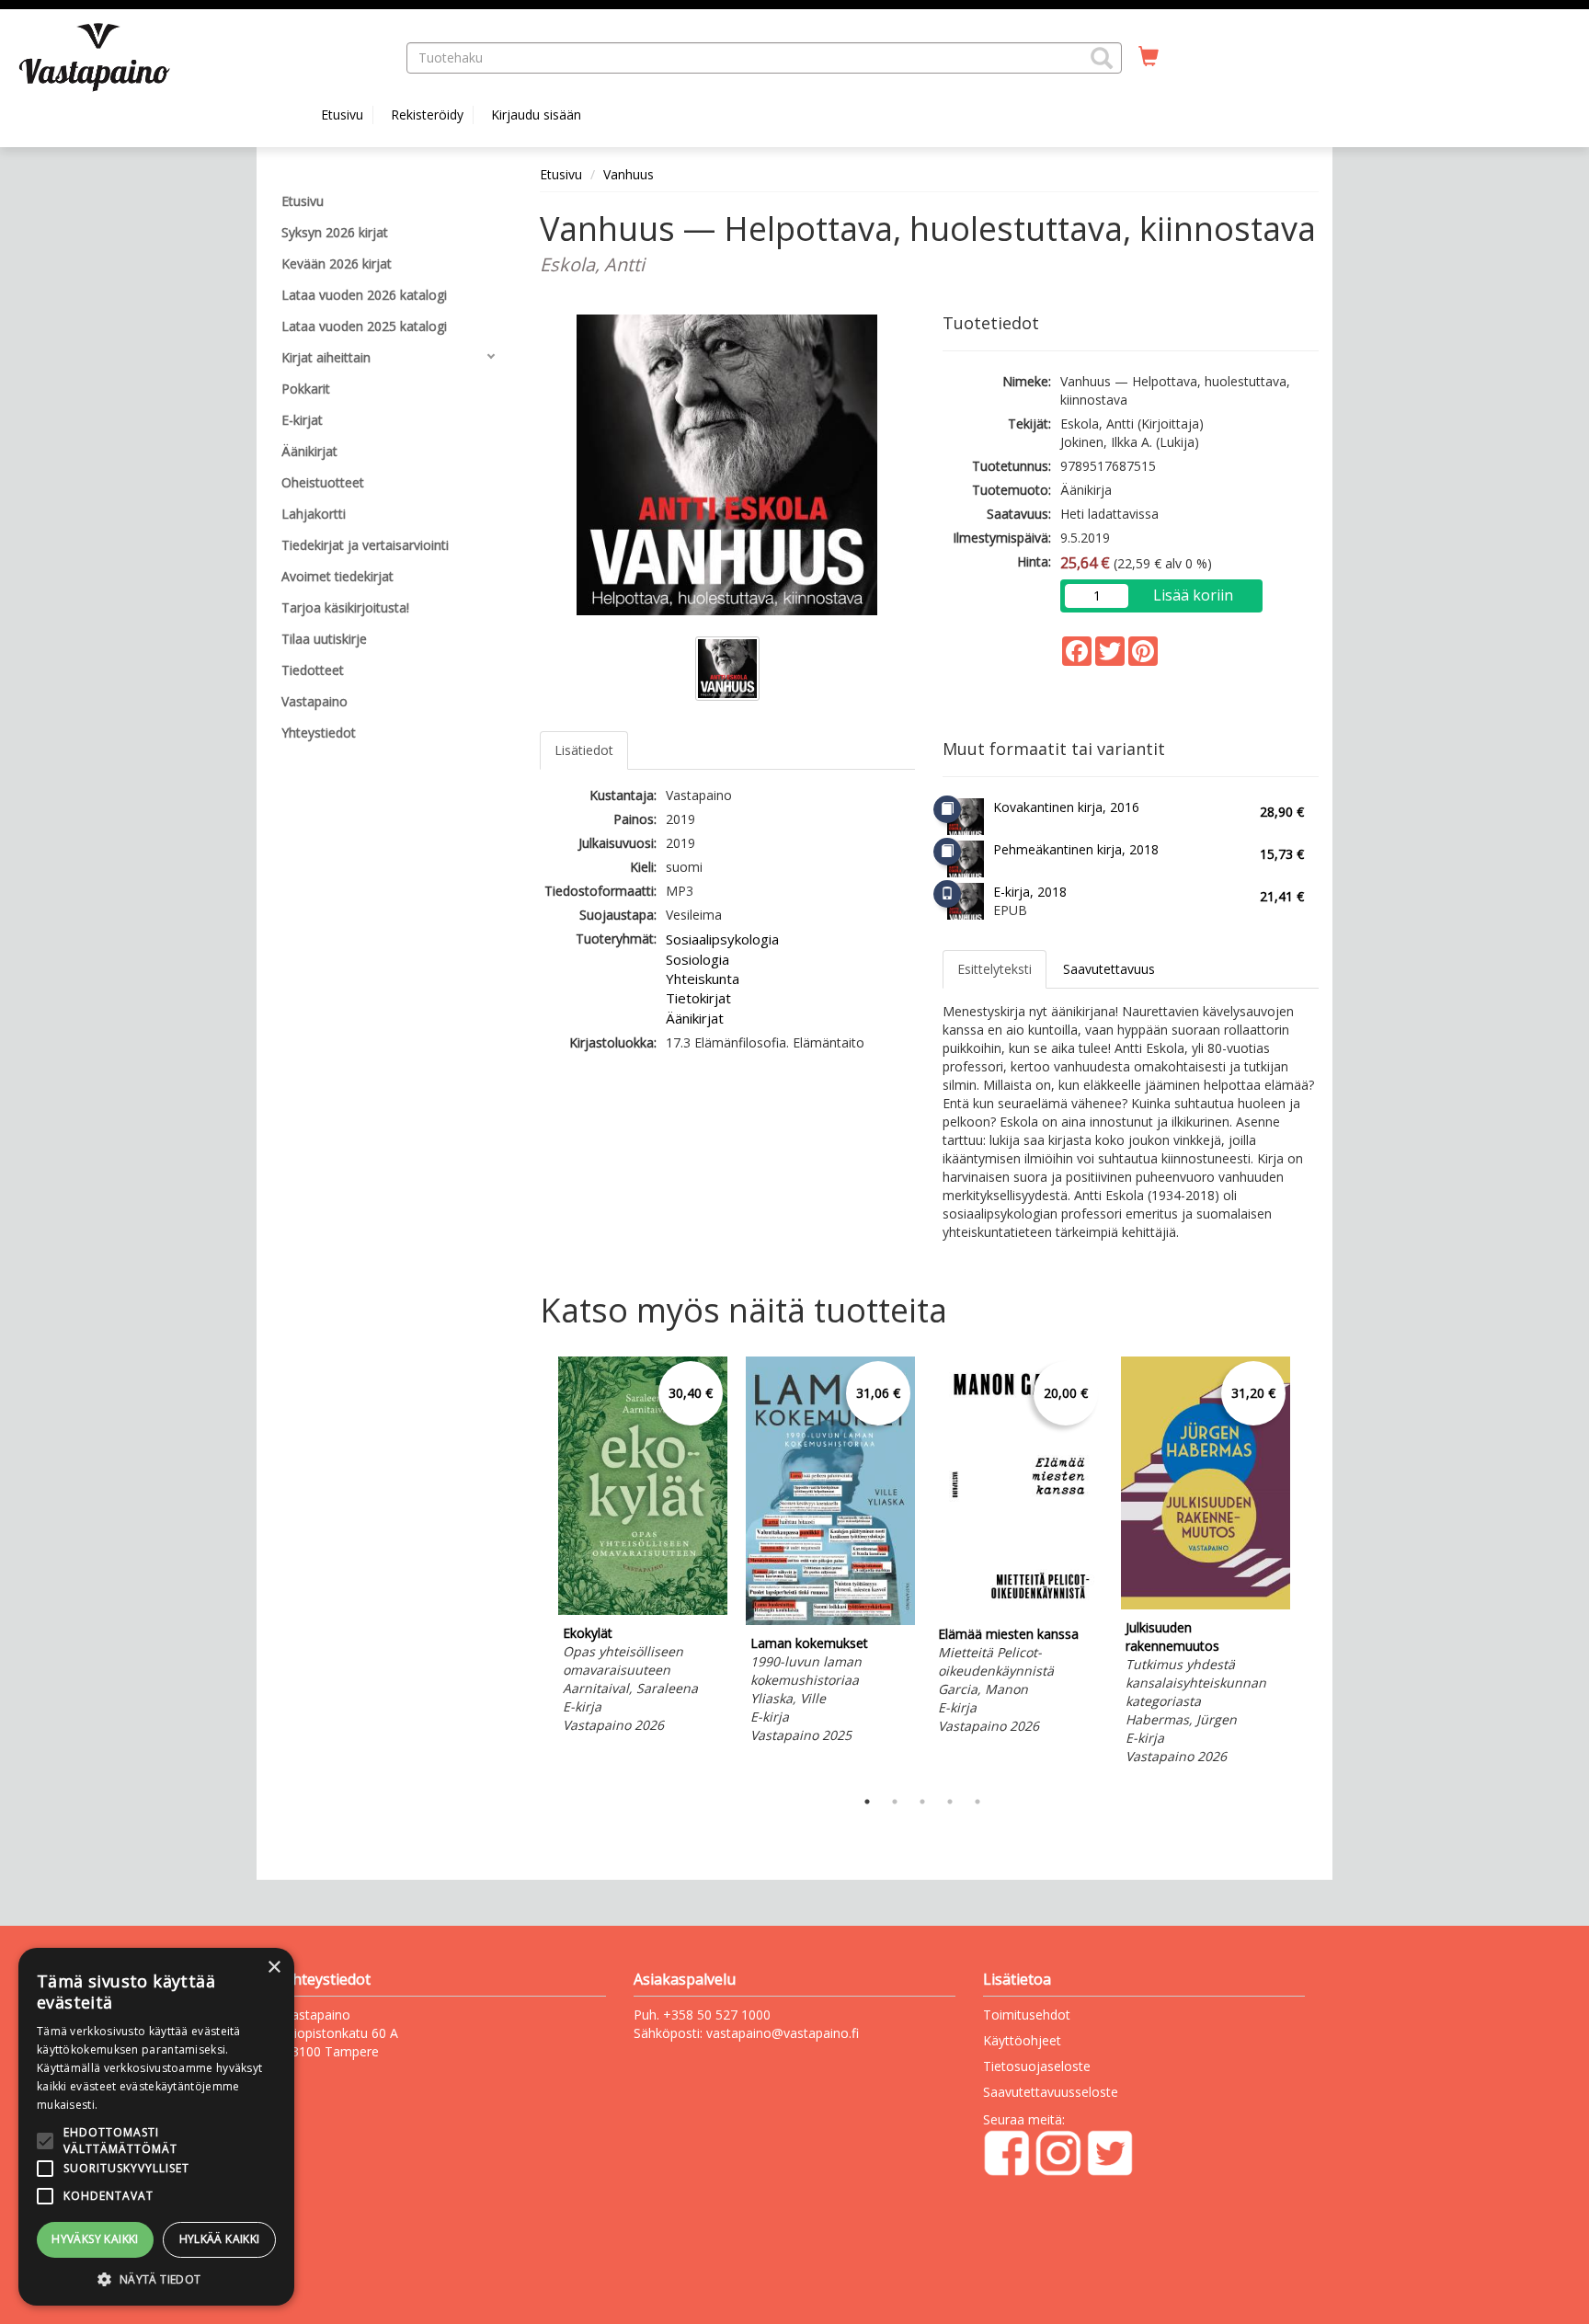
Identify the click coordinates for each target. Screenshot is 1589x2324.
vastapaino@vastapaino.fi (783, 2033)
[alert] (156, 2127)
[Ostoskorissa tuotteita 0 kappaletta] (1149, 57)
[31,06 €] (830, 1620)
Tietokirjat (698, 998)
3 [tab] (922, 1802)
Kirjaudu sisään (536, 114)
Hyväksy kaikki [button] (95, 2239)
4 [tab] (950, 1802)
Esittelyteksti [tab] (995, 969)
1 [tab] (867, 1802)
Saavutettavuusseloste (1051, 2092)
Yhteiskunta (703, 979)
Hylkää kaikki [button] (220, 2239)
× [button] (274, 1968)
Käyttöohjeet (1022, 2040)
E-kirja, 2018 (1030, 892)
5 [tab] (977, 1802)
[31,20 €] (1206, 1604)
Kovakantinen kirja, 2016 (1066, 807)
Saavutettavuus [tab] (1109, 969)
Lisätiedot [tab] (584, 750)
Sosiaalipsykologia (722, 939)
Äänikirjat (695, 1018)
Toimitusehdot (1027, 2015)
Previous (535, 1567)
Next (1309, 1567)
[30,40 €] (643, 1610)
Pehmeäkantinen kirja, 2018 (1076, 849)
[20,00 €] (1018, 1611)
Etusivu (342, 114)
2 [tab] (895, 1802)
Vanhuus (629, 174)
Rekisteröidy (427, 114)
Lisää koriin (1193, 595)
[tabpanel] (643, 1548)
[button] (1102, 58)
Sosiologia (697, 959)
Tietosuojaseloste (1037, 2066)
